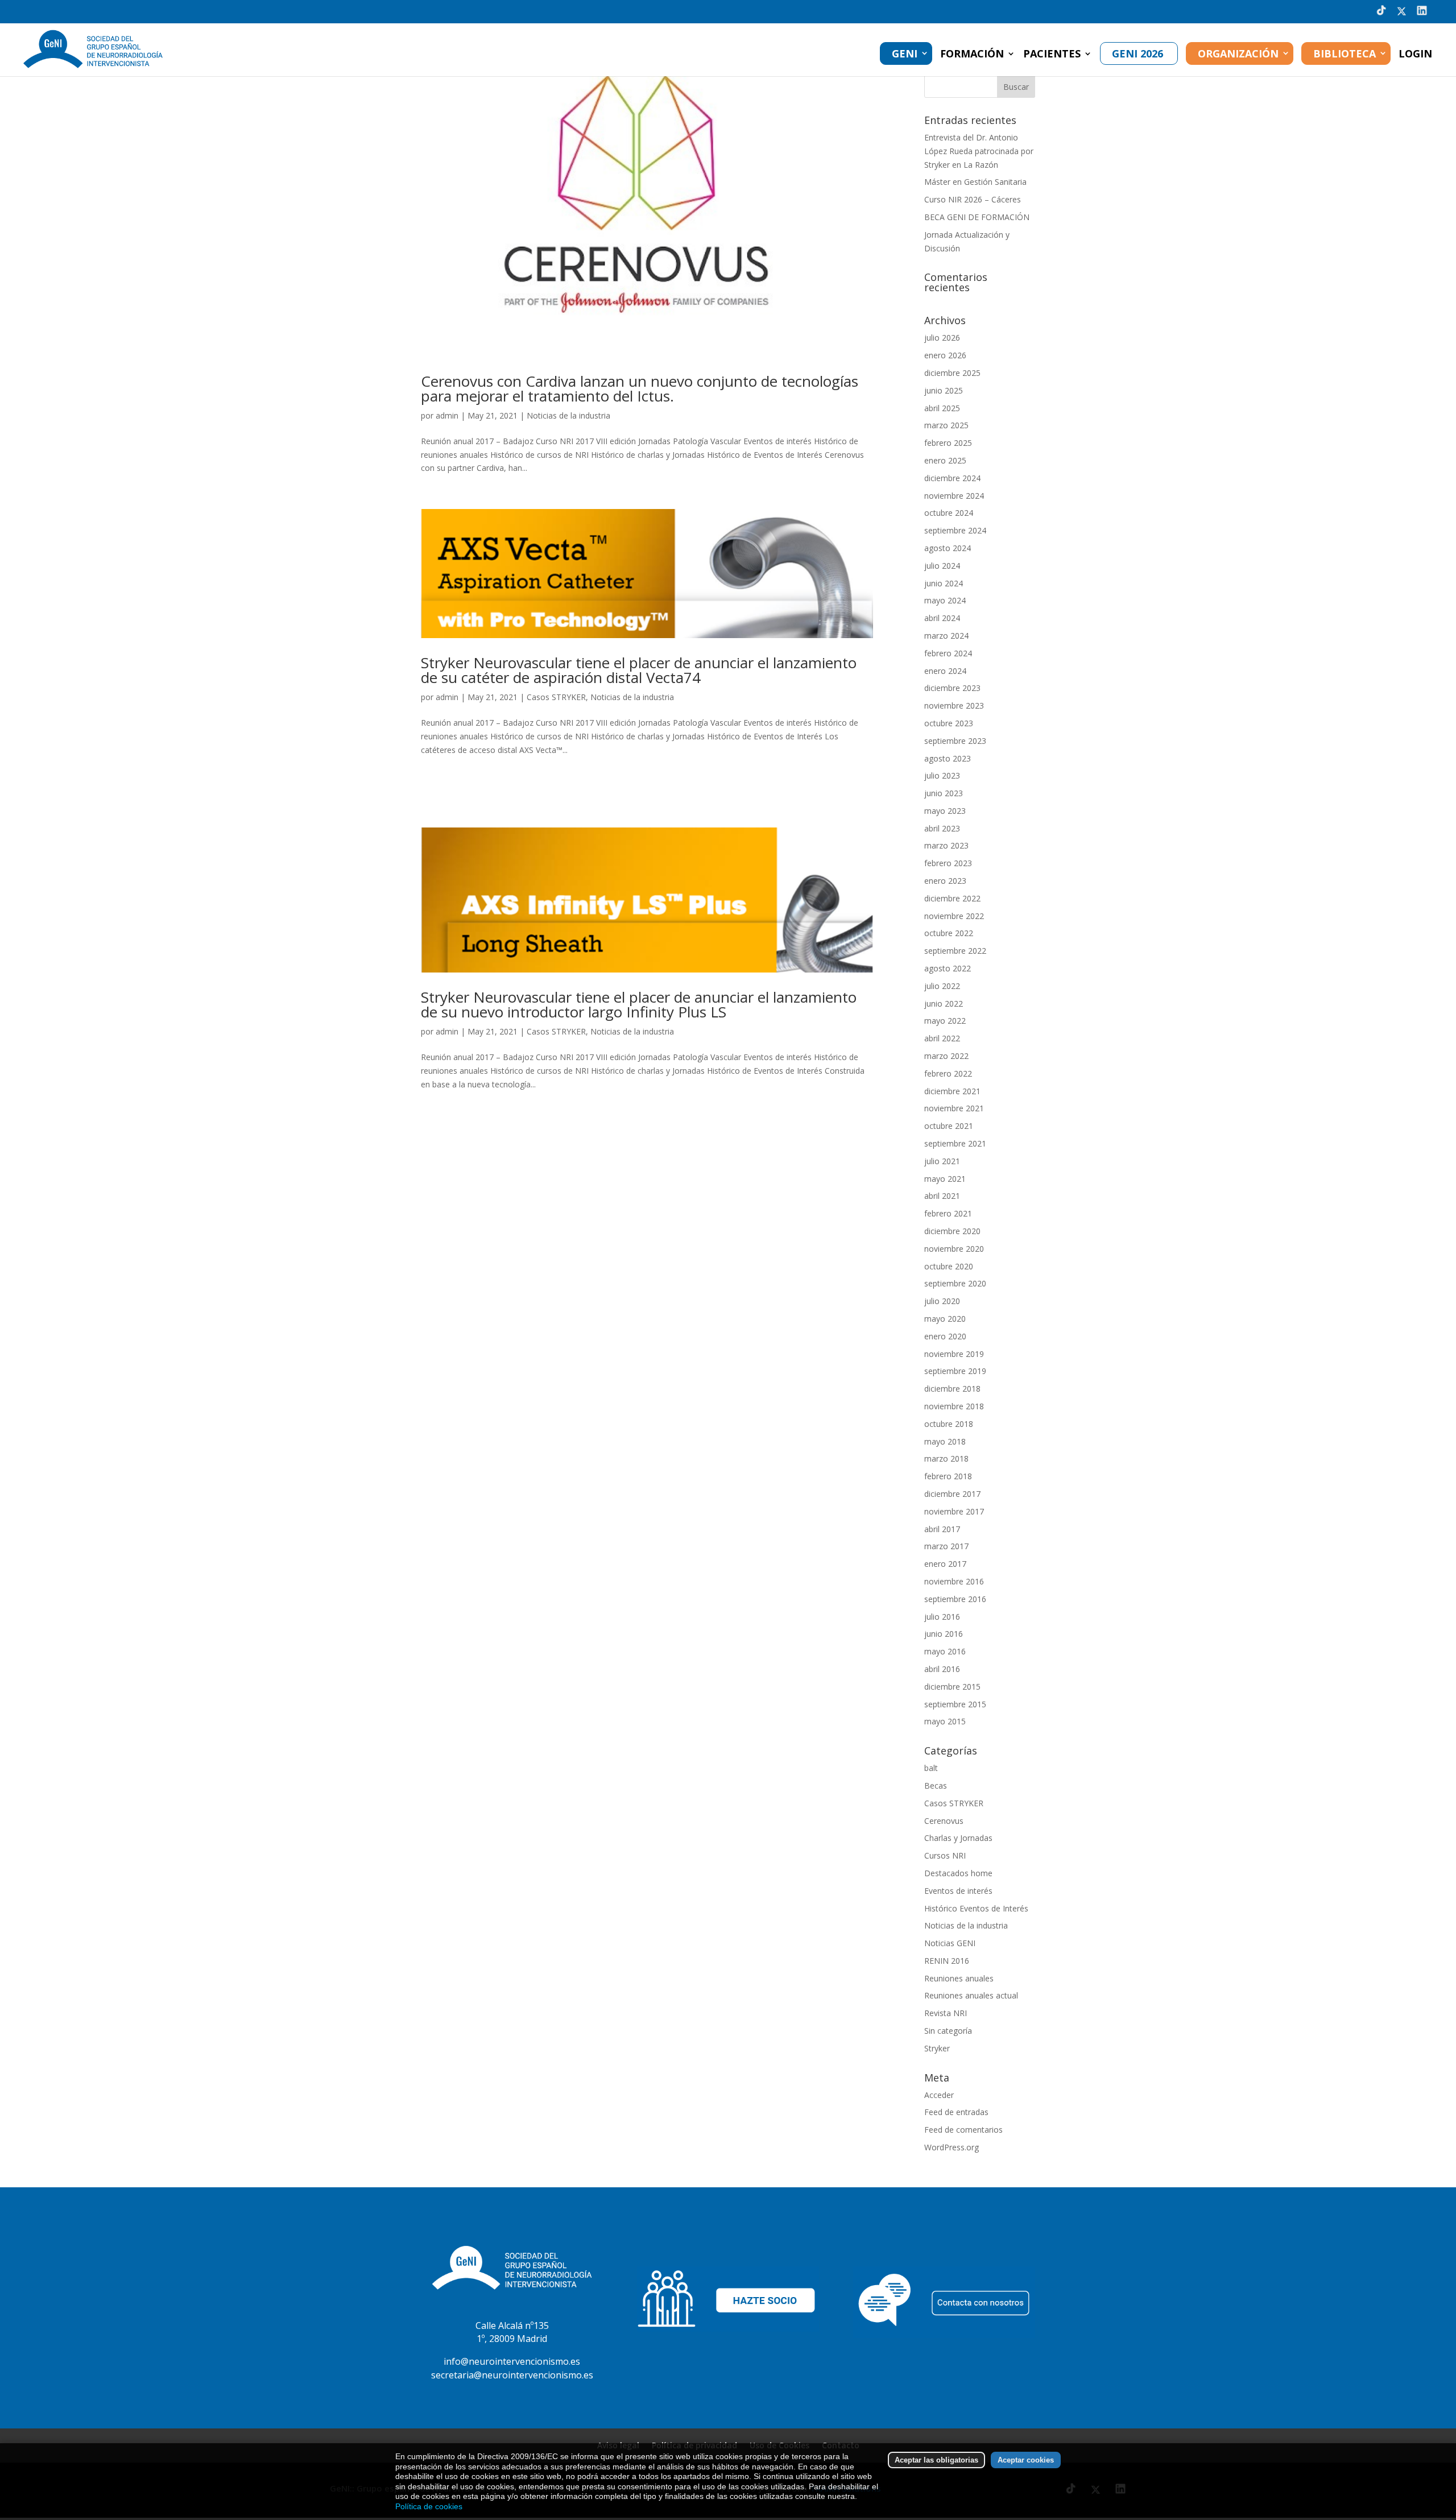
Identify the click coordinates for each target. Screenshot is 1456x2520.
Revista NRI (946, 2013)
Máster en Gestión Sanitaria (975, 182)
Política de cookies (429, 2506)
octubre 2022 (949, 933)
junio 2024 (944, 583)
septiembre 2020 (955, 1283)
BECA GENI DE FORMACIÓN (977, 217)
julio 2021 (942, 1161)
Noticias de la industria (568, 415)
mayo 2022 (945, 1021)
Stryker (937, 2048)
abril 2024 (942, 618)
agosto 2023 (948, 758)
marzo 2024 (946, 636)
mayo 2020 (945, 1319)
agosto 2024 (948, 548)
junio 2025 (944, 390)
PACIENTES (1052, 55)
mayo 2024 (945, 600)
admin (447, 415)
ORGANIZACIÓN (1238, 53)
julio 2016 (942, 1617)
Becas (936, 1785)
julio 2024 (942, 566)
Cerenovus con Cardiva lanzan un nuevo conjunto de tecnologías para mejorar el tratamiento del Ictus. (640, 388)
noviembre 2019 (954, 1354)
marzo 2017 (946, 1546)
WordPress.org (952, 2147)
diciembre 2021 (952, 1091)
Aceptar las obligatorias (936, 2460)
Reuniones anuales (959, 1978)
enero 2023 (945, 881)
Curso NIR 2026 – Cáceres (973, 199)
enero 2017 (945, 1564)
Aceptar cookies (1026, 2460)
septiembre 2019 (955, 1371)
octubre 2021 (949, 1126)
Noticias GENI (950, 1943)
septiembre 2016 (955, 1599)
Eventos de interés (958, 1891)
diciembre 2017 (952, 1494)
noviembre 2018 (954, 1406)
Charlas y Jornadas (958, 1838)
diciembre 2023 (952, 688)
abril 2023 (942, 828)
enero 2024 (945, 671)
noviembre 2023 (954, 705)
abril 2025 (942, 408)
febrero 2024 (948, 653)
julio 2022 (942, 986)
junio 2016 (944, 1634)
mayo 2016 (945, 1651)
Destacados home (958, 1873)
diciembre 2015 (952, 1687)
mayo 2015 (945, 1721)
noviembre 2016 (954, 1581)
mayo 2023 (945, 811)
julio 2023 (942, 775)
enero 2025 (945, 460)
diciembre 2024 (952, 478)
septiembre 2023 (955, 741)
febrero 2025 (948, 443)
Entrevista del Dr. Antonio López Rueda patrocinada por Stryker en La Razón (979, 151)
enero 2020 (945, 1336)
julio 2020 (942, 1301)
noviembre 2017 (954, 1511)
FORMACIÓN (972, 55)
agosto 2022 (948, 968)
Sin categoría (948, 2031)
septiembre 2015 (955, 1704)
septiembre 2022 (955, 951)
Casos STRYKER (556, 697)
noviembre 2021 (954, 1108)
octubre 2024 (949, 513)
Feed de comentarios (963, 2130)
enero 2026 (945, 355)
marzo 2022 (946, 1056)
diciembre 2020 (952, 1231)
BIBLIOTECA (1345, 53)
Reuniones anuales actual (971, 1995)
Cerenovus (944, 1821)
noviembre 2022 (954, 916)
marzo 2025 (946, 425)
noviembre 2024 (954, 496)
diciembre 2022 (952, 898)
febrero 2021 (948, 1213)
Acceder (939, 2095)
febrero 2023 (948, 863)
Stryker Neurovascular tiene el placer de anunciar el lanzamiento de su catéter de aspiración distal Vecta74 (639, 670)
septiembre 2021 (955, 1143)
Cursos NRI (945, 1855)
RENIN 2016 (947, 1961)
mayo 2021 (945, 1179)
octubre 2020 (949, 1266)
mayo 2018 (945, 1441)
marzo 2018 (946, 1458)
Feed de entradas (956, 2112)
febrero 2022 (948, 1073)
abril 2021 (942, 1196)
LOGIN (1415, 55)
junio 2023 (944, 793)
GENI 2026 (1137, 53)
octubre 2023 (949, 723)
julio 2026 (942, 338)
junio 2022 (944, 1004)
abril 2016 (942, 1669)
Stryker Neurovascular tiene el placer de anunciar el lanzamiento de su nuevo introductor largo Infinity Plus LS (639, 1004)
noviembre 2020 (954, 1249)
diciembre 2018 (952, 1389)
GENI (905, 53)
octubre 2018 (949, 1424)
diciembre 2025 (952, 373)
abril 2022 (942, 1038)
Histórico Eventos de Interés (976, 1908)
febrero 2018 (948, 1476)
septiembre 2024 (955, 530)
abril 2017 (942, 1529)
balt (931, 1768)
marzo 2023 (946, 845)
